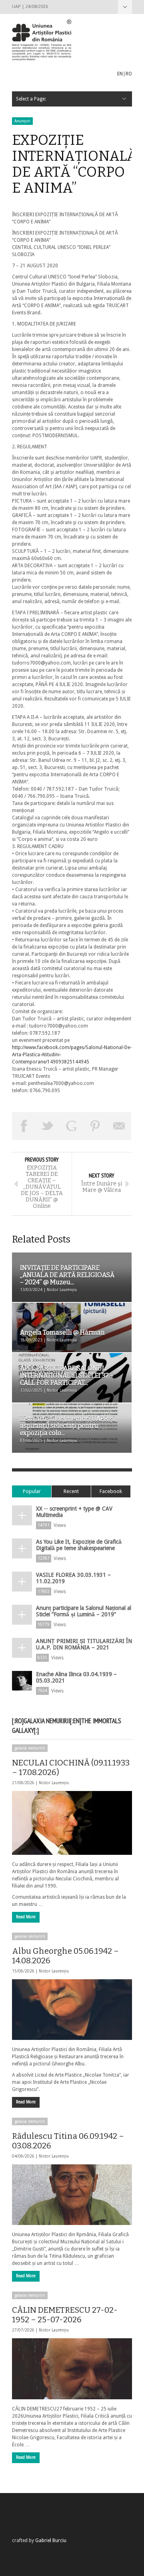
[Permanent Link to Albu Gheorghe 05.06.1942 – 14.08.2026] (72, 2010)
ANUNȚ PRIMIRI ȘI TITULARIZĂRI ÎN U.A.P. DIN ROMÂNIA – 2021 (84, 1644)
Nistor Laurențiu (54, 1783)
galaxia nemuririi (30, 1748)
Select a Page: (125, 7)
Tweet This (48, 1126)
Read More (26, 1917)
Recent (71, 1491)
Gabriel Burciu (51, 2540)
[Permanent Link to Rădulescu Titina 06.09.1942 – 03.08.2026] (72, 2195)
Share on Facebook (24, 1126)
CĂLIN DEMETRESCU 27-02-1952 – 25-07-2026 (65, 2315)
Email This (119, 1126)
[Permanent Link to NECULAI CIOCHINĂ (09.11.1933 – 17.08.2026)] (72, 1823)
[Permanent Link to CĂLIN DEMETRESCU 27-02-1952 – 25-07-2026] (72, 2369)
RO (129, 74)
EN (120, 74)
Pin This (96, 1126)
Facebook (111, 1491)
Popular (32, 1491)
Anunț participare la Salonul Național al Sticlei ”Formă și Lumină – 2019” (84, 1611)
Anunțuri (22, 121)
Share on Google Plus (72, 1126)
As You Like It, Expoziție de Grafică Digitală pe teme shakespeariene (79, 1545)
